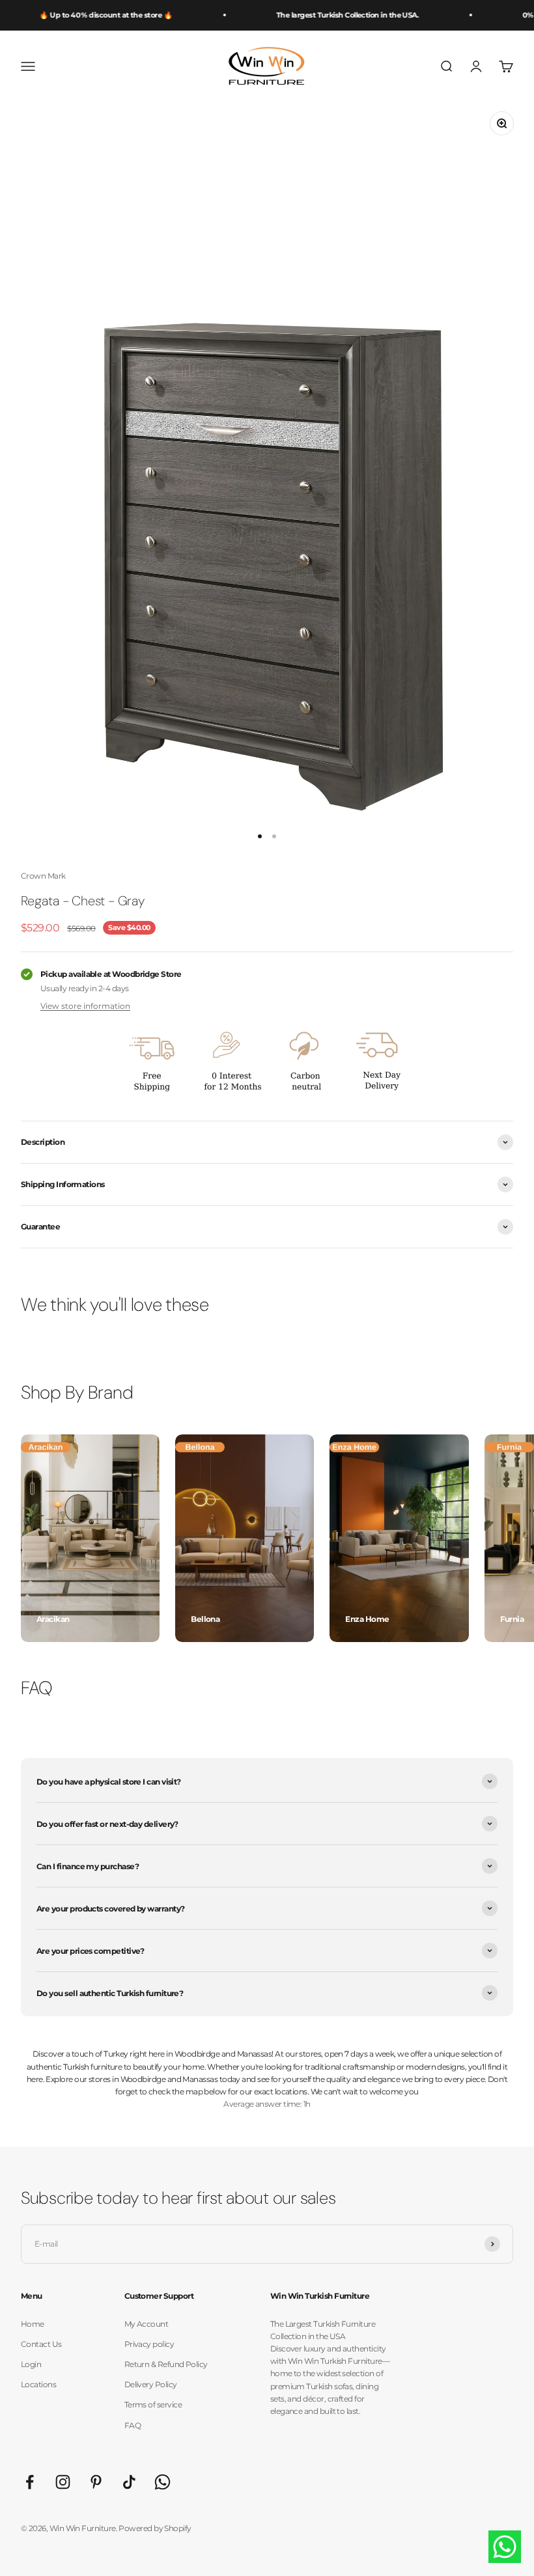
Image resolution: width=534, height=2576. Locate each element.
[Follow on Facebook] (30, 2482)
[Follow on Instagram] (63, 2482)
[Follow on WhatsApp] (162, 2482)
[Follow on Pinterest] (96, 2482)
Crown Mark (43, 876)
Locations (38, 2384)
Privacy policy (149, 2344)
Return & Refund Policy (166, 2364)
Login (31, 2364)
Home (33, 2324)
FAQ (133, 2425)
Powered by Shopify (155, 2528)
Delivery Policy (151, 2384)
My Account (147, 2324)
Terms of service (153, 2405)
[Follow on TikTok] (129, 2482)
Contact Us (41, 2344)
